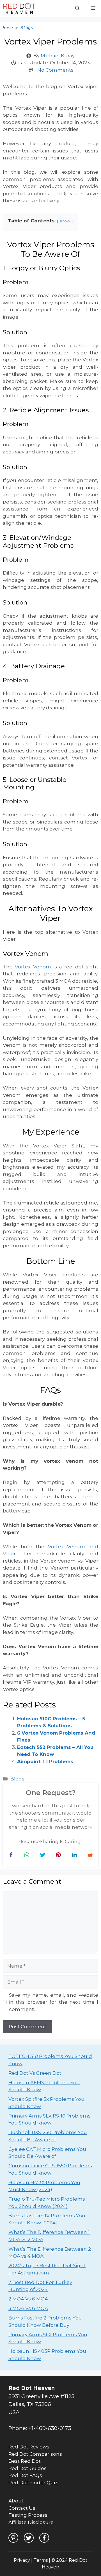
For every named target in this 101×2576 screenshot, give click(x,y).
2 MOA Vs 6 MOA (28, 2299)
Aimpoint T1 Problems (45, 1761)
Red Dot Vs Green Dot (35, 2073)
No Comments (55, 70)
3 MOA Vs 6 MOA (28, 2308)
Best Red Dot (25, 2461)
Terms (41, 2560)
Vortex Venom (33, 967)
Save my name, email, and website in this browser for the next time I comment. (54, 2002)
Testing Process (28, 2515)
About (16, 2501)
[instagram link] (13, 2538)
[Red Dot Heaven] (19, 8)
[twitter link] (29, 2538)
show (65, 221)
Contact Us (22, 2508)
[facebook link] (44, 2538)
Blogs (27, 28)
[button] (77, 8)
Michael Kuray (58, 56)
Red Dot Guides (27, 2468)
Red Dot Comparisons (35, 2454)
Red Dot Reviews (29, 2447)
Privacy (22, 2560)
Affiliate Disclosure (31, 2522)
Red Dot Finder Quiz (33, 2483)
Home (8, 28)
